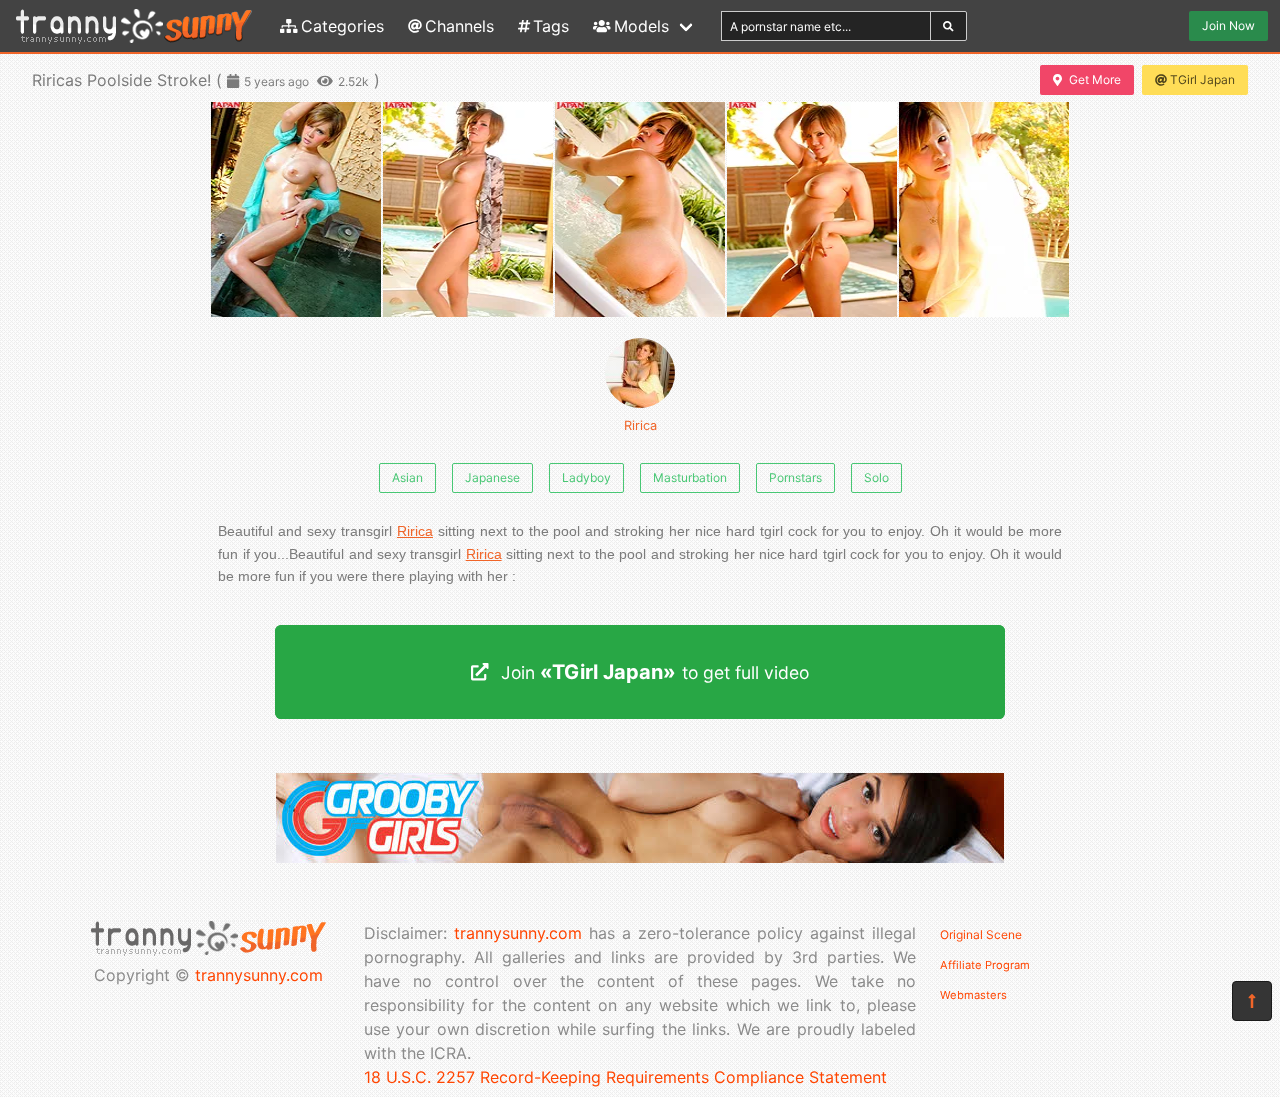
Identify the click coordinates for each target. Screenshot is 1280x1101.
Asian (407, 477)
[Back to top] (1252, 1001)
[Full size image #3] (812, 209)
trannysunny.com (259, 975)
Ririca (640, 425)
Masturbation (690, 477)
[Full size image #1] (468, 209)
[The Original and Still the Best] (640, 857)
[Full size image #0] (296, 209)
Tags (551, 26)
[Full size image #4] (984, 209)
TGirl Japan (1202, 79)
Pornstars (795, 477)
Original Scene (981, 934)
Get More (1095, 79)
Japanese (492, 477)
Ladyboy (586, 477)
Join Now (1228, 25)
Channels (459, 26)
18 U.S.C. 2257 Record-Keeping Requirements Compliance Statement (625, 1077)
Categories (342, 26)
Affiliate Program (985, 965)
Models (641, 26)
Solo (876, 477)
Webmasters (973, 995)
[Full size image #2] (640, 209)
